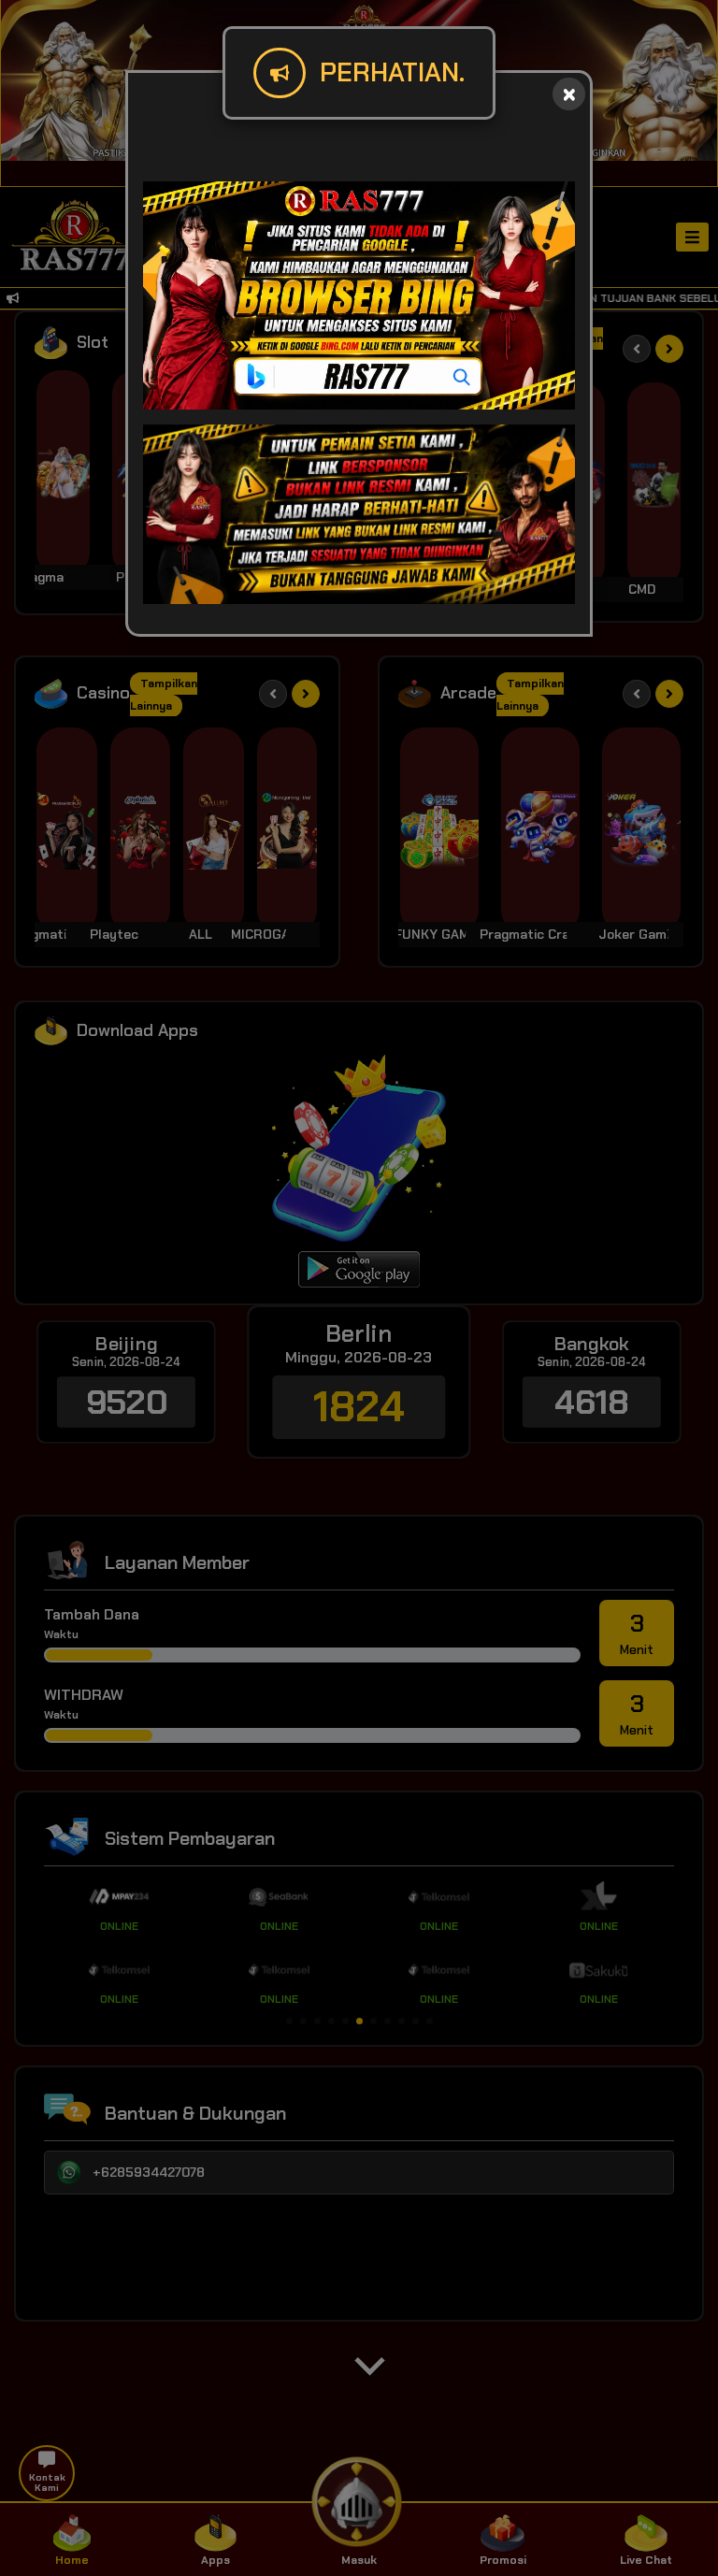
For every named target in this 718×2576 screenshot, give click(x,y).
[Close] (569, 94)
